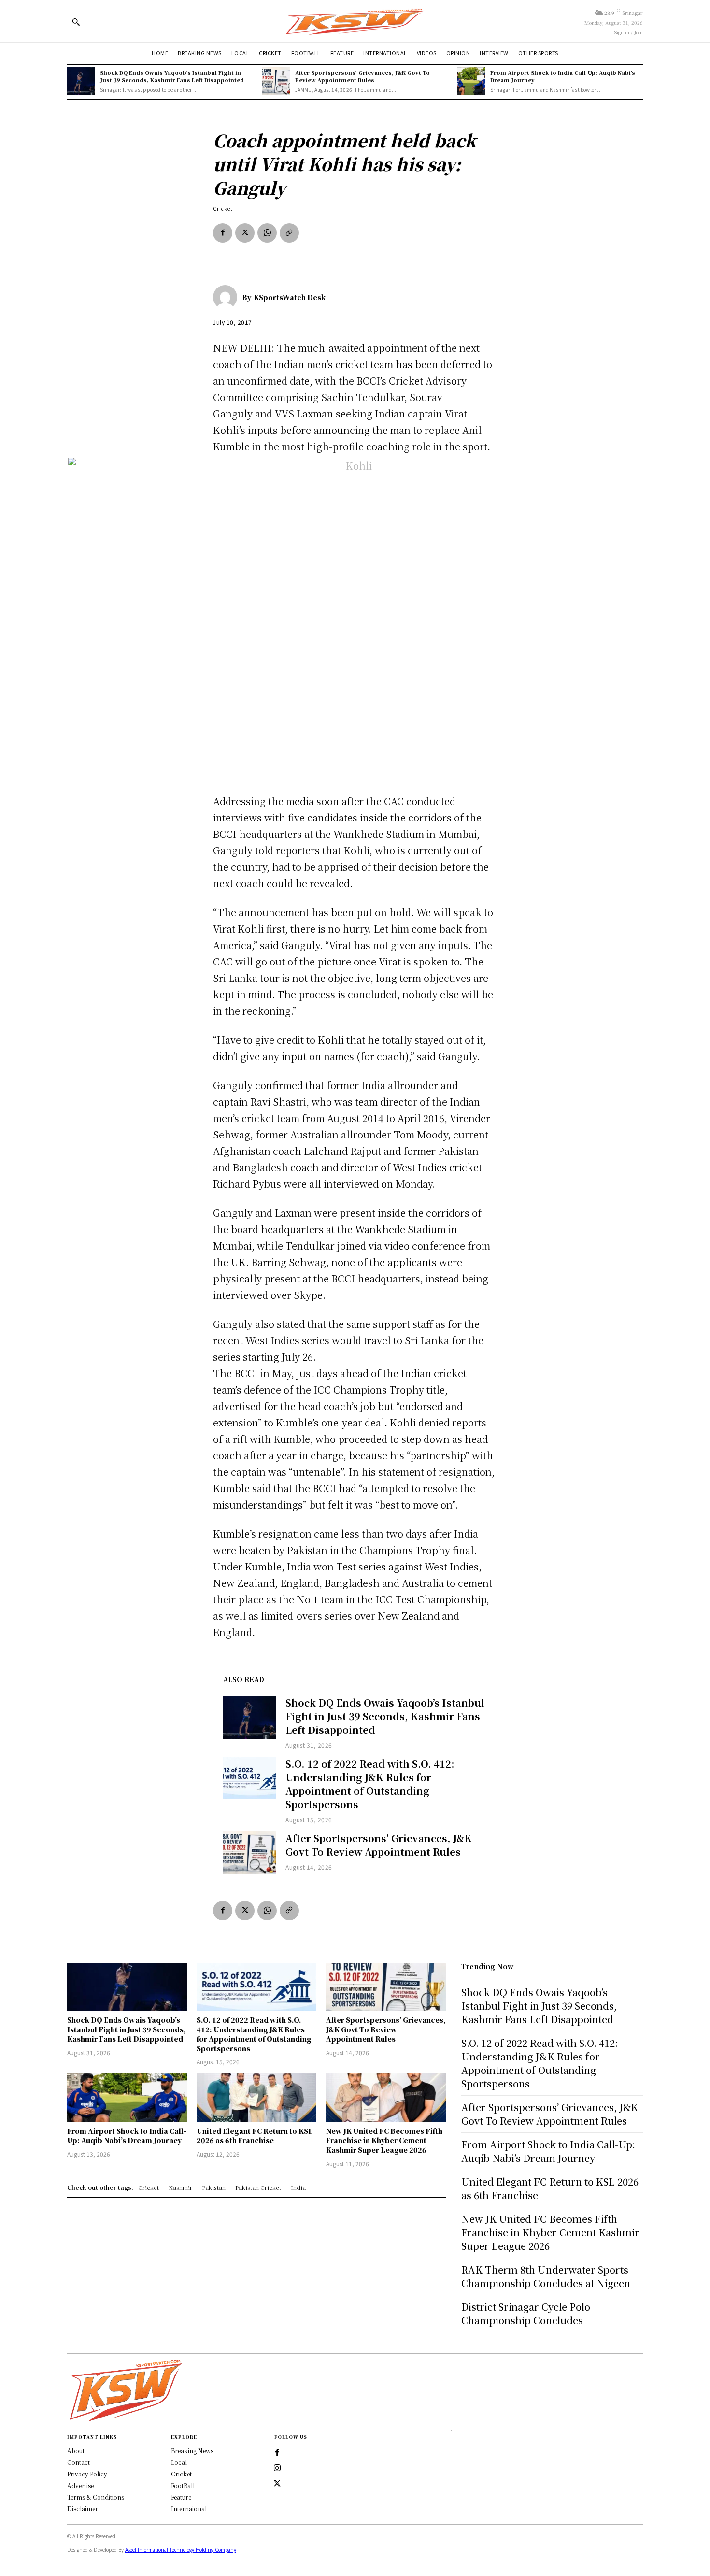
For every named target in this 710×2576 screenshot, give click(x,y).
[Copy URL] (289, 233)
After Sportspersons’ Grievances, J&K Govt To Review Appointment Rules (362, 76)
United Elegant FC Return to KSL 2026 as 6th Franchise (255, 2136)
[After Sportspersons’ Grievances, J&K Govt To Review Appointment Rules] (276, 81)
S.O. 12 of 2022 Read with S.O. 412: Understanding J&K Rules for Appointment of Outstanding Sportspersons (370, 1784)
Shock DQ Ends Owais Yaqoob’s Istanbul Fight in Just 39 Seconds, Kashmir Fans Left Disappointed (172, 76)
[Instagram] (277, 2468)
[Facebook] (223, 233)
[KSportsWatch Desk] (227, 297)
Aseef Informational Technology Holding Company (181, 2550)
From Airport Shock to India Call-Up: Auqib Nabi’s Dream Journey (563, 76)
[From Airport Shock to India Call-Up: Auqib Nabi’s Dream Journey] (471, 81)
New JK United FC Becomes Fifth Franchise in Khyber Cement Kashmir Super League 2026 (384, 2140)
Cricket (223, 209)
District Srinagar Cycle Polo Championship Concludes (526, 2313)
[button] (76, 22)
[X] (245, 233)
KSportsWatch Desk (290, 297)
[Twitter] (277, 2484)
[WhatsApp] (267, 233)
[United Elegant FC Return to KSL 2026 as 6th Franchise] (256, 2097)
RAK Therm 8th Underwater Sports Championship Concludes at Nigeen (546, 2276)
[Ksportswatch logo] (355, 21)
